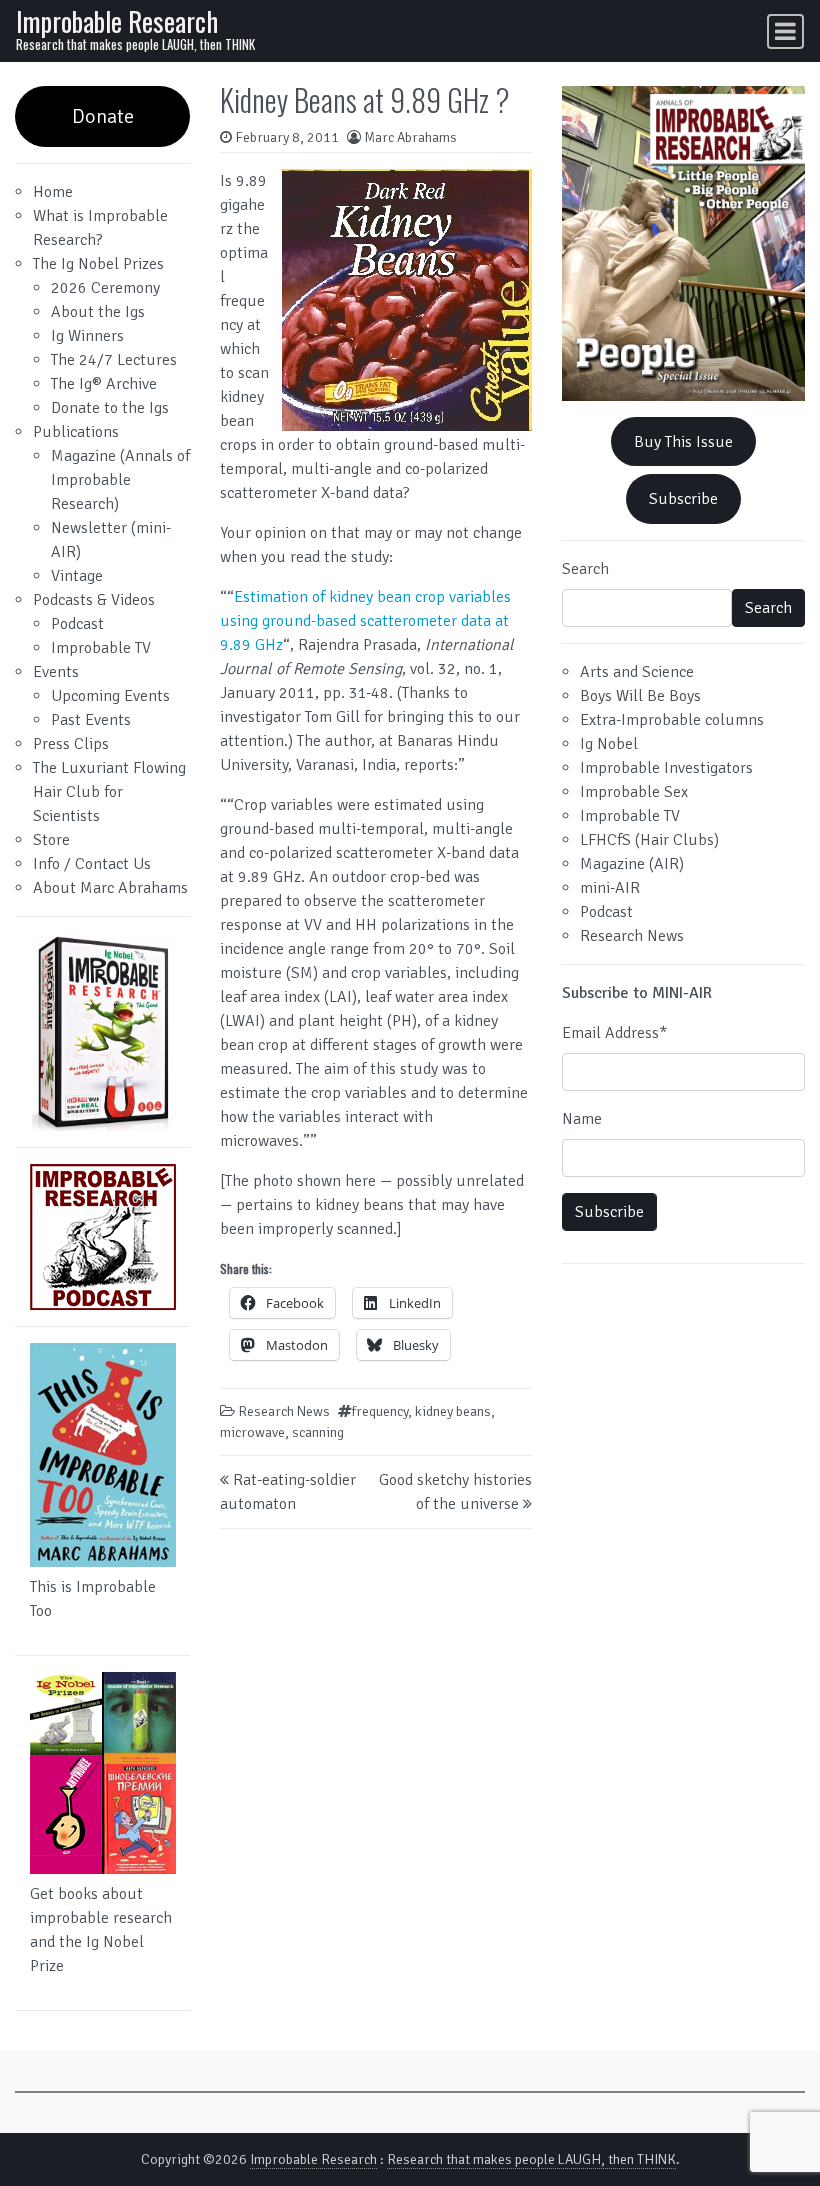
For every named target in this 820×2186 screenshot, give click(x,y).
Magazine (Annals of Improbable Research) (120, 480)
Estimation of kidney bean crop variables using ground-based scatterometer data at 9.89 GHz (365, 621)
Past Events (91, 720)
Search (585, 569)
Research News (284, 1411)
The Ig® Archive (104, 384)
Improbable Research (117, 21)
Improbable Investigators (666, 768)
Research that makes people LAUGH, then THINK (531, 2159)
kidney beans (453, 1411)
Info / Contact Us (92, 864)
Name (582, 1119)
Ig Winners (87, 336)
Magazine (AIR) (632, 864)
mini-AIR (610, 888)
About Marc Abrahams (110, 888)
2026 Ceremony (105, 288)
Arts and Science (637, 672)
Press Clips (71, 744)
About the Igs (98, 312)
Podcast (77, 624)
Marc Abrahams (410, 137)
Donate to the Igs (110, 408)
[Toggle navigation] (785, 31)
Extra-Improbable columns (672, 720)
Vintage (77, 576)
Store (51, 840)
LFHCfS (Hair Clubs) (649, 840)
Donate (103, 116)
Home (53, 192)
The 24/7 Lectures (114, 360)
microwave (252, 1432)
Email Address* (614, 1033)
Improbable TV (101, 648)
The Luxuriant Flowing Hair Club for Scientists (109, 792)
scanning (318, 1432)
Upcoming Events (110, 696)
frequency (380, 1411)
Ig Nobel (609, 744)
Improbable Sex (634, 792)
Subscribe (683, 499)
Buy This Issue (683, 442)
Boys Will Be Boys (640, 696)
